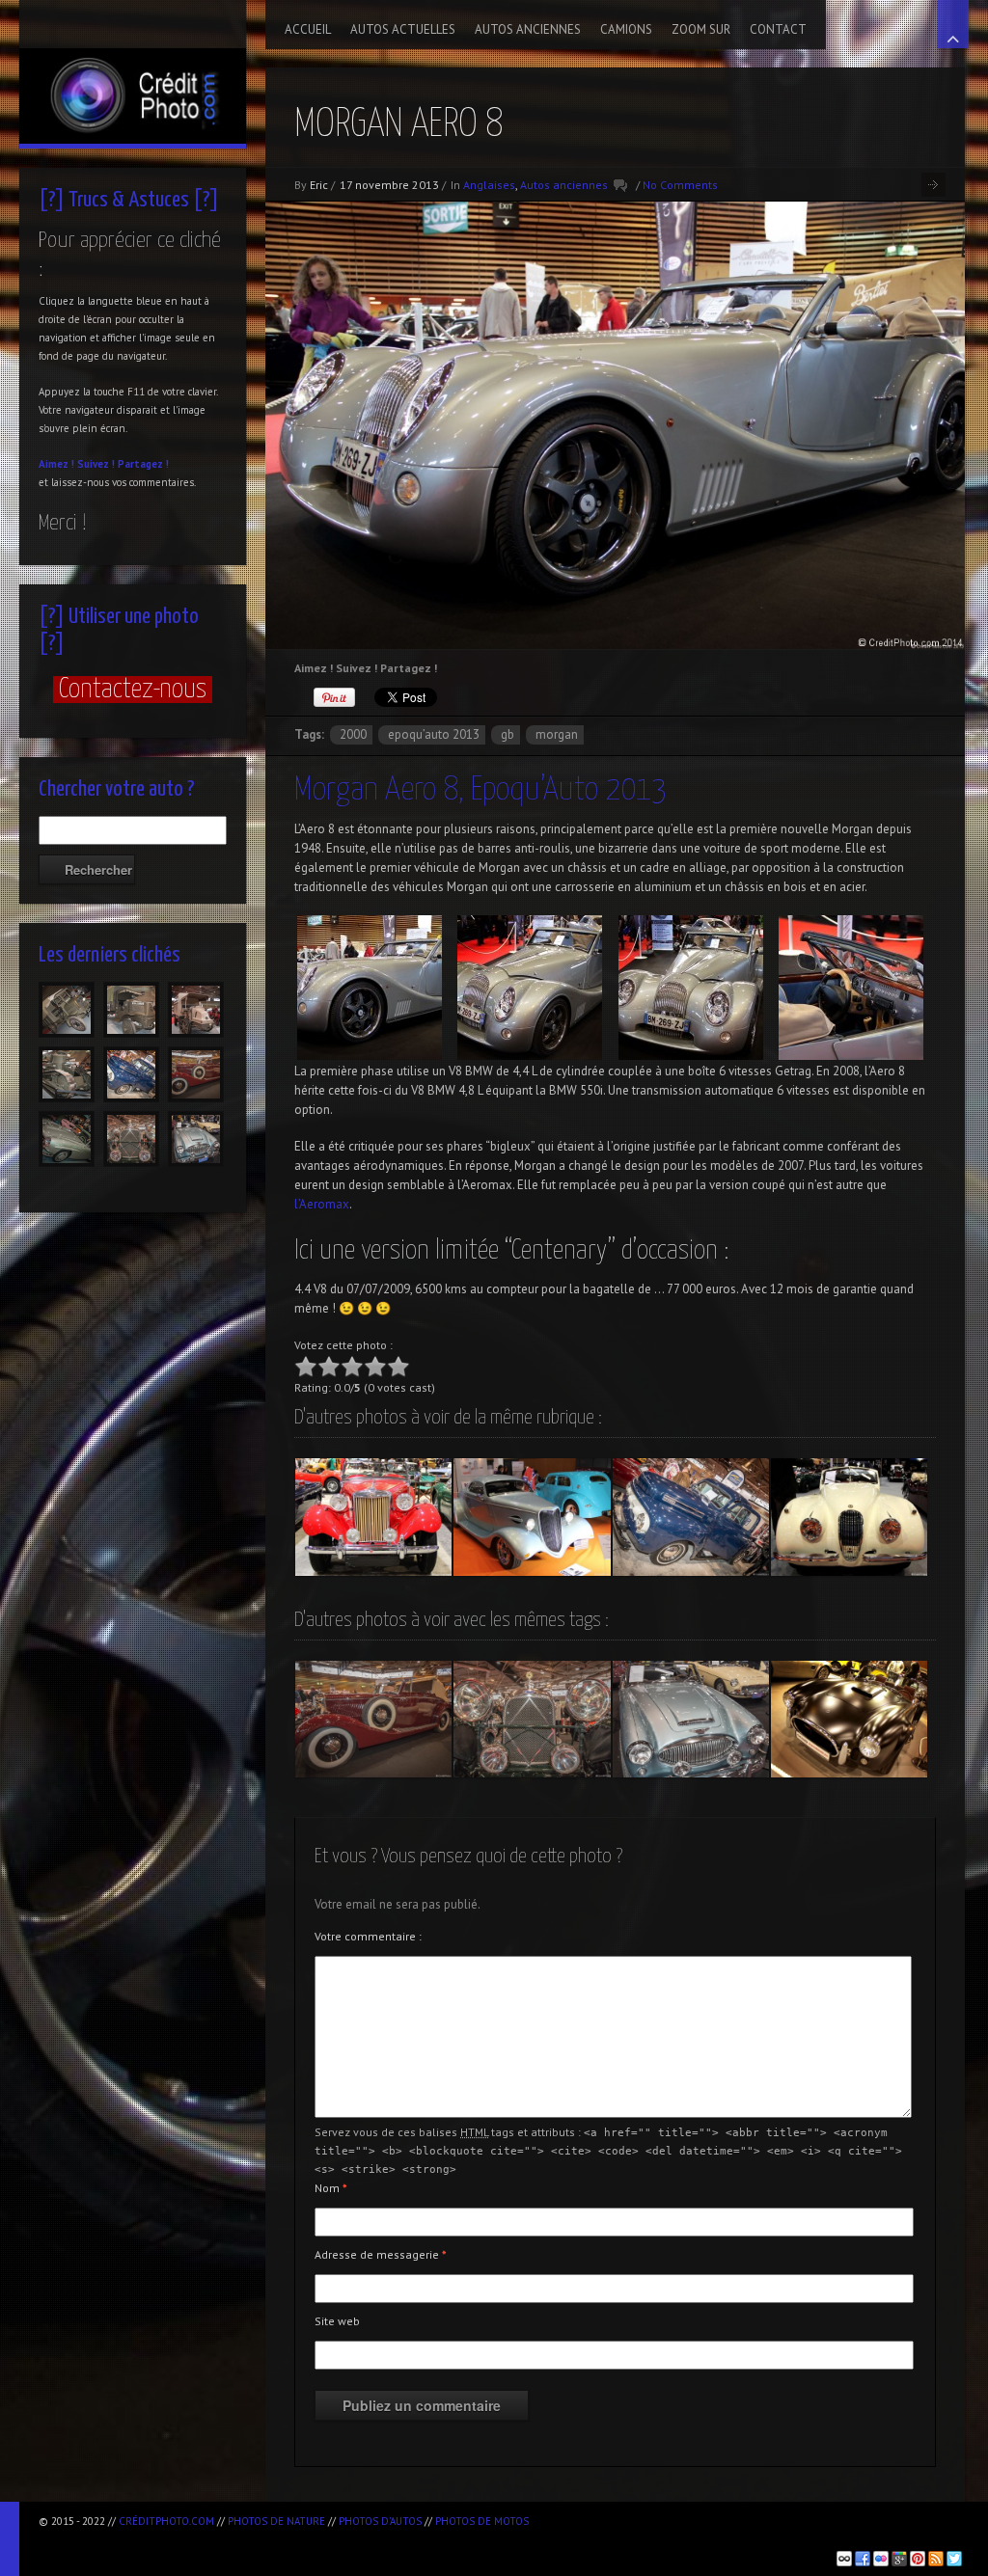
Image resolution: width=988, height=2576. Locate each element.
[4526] (196, 1010)
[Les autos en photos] (133, 72)
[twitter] (954, 2559)
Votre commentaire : (368, 1936)
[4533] (67, 1010)
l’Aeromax (322, 1204)
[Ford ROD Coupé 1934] (532, 1517)
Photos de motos (482, 2521)
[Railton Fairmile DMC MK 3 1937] (373, 1720)
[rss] (936, 2559)
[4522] (67, 1074)
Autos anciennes (564, 185)
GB (508, 734)
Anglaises (489, 185)
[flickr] (881, 2559)
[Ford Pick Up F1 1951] (691, 1517)
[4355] (67, 1139)
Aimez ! (56, 464)
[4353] (131, 1139)
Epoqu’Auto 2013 (434, 734)
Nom (331, 2188)
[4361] (131, 1074)
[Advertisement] (264, 2538)
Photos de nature (276, 2521)
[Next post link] (933, 185)
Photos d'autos (380, 2521)
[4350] (196, 1139)
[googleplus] (899, 2559)
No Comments (680, 185)
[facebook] (863, 2559)
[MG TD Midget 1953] (373, 1517)
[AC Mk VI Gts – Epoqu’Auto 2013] (849, 1720)
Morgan (557, 734)
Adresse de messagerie (381, 2254)
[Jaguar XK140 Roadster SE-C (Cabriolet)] (849, 1517)
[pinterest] (918, 2559)
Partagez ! (143, 464)
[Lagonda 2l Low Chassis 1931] (532, 1720)
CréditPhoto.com (166, 2521)
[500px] (844, 2559)
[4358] (196, 1074)
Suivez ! (96, 464)
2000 (353, 734)
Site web (337, 2321)
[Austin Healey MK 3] (691, 1720)
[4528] (131, 1010)
